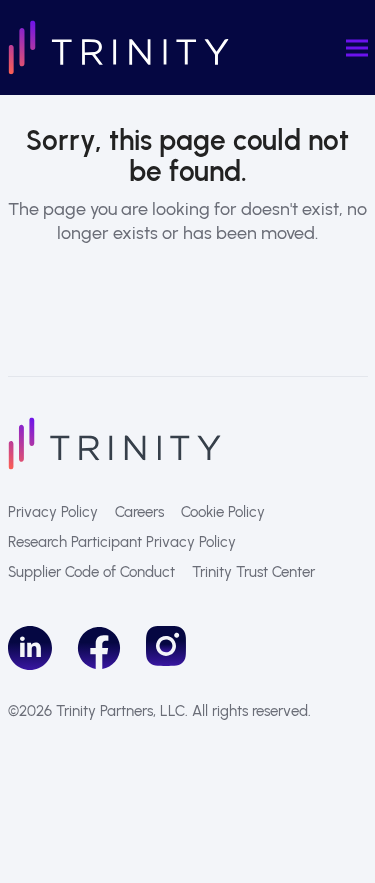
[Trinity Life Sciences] (114, 442)
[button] (357, 47)
